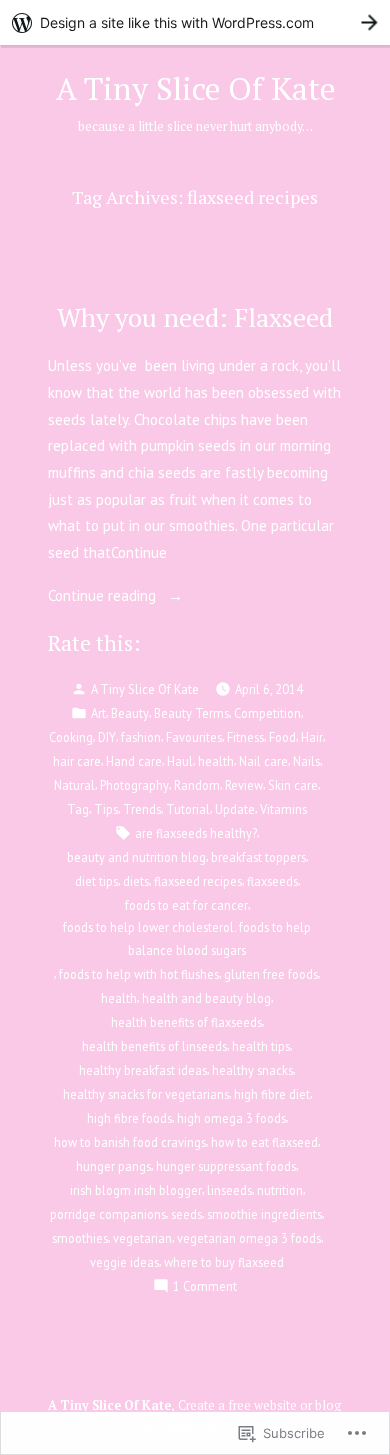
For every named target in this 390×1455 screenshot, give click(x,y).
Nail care (263, 761)
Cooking (71, 737)
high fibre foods (129, 1118)
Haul (180, 761)
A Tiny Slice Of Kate (195, 88)
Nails (306, 761)
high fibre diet (272, 1094)
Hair (312, 737)
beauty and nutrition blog (136, 857)
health (216, 761)
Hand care (134, 761)
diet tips (96, 881)
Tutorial (188, 809)
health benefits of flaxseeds (186, 1022)
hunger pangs (113, 1166)
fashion (141, 737)
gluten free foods (271, 974)
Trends (142, 809)
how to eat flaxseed (264, 1142)
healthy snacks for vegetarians (146, 1094)
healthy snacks (252, 1070)
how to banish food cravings (130, 1142)
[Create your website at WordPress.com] (195, 22)
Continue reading (104, 597)
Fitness (245, 737)
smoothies (80, 1238)
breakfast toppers (258, 857)
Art (98, 713)
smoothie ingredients (264, 1214)
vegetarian (142, 1238)
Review (244, 785)
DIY (107, 737)
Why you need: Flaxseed (195, 317)
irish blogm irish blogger (136, 1190)
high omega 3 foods (231, 1118)
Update (235, 809)
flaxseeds (272, 881)
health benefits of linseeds (154, 1046)
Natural (74, 785)
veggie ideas (124, 1262)
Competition (267, 713)
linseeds (229, 1190)
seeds (186, 1214)
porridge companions (108, 1214)
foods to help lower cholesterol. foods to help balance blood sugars (187, 938)
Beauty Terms (191, 713)
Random (197, 785)
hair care (77, 761)
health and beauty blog (206, 998)
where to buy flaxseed (224, 1262)
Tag (78, 809)
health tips (261, 1046)
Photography (134, 785)
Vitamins (283, 809)
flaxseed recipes (198, 881)
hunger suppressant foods (226, 1166)
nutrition (280, 1190)
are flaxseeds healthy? (196, 833)
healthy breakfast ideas (143, 1070)
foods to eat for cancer (186, 905)
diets (136, 881)
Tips (106, 809)
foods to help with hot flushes (139, 974)
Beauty (130, 713)
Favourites (194, 737)
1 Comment (205, 1287)
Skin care (293, 785)
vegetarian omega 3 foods (249, 1238)
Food (282, 737)
